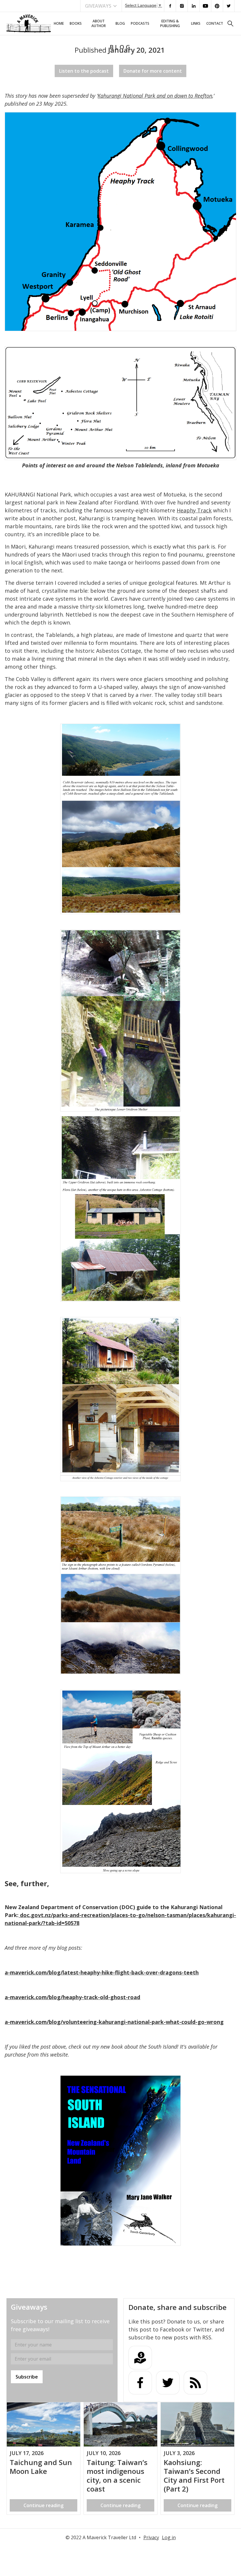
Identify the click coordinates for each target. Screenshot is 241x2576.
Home (59, 23)
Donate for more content (153, 71)
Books (76, 23)
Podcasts (140, 23)
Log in (169, 2537)
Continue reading (43, 2505)
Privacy (151, 2537)
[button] (101, 6)
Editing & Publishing (170, 23)
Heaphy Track (194, 510)
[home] (29, 24)
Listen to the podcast (84, 71)
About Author (99, 23)
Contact (215, 23)
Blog (120, 23)
